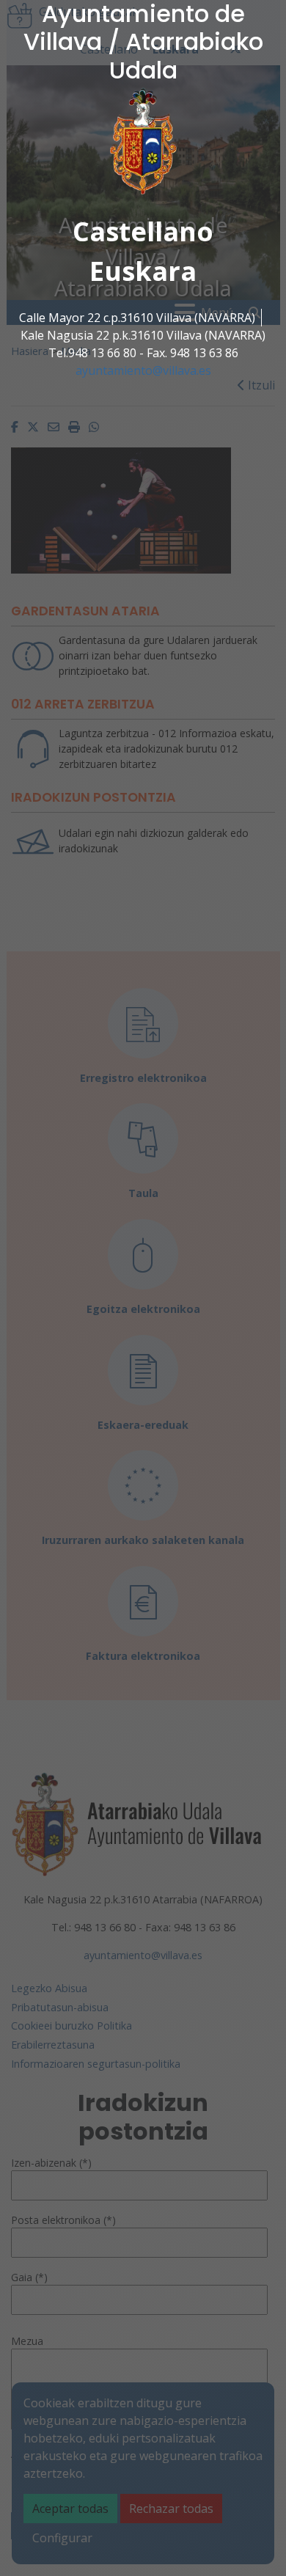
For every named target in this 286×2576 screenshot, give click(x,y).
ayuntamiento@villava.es (143, 370)
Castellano (143, 231)
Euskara (143, 271)
